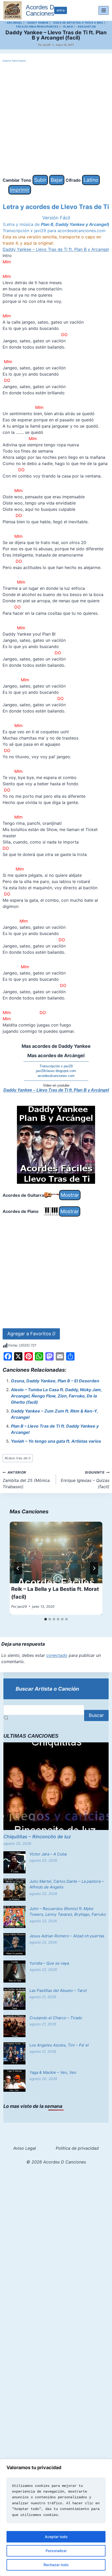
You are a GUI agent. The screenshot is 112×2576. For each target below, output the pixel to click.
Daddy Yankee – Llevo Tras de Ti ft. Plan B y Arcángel (56, 1090)
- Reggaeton (86, 27)
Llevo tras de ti (18, 1458)
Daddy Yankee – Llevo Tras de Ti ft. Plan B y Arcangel (56, 249)
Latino (91, 180)
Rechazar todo (56, 2565)
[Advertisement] (56, 119)
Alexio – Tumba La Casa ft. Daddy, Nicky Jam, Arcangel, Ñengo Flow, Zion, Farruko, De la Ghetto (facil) (56, 1396)
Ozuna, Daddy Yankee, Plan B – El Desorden (55, 1381)
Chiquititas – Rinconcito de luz (37, 1837)
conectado (57, 1655)
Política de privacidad (77, 2148)
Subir (40, 180)
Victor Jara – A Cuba (48, 1854)
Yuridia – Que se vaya (49, 1963)
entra (61, 10)
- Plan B (67, 27)
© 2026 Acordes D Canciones (56, 2162)
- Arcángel (14, 23)
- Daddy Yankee (37, 23)
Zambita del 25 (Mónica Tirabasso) (26, 1480)
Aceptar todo (56, 2537)
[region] (56, 2518)
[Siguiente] (94, 1568)
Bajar (57, 180)
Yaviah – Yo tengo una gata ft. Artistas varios (56, 1441)
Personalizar (56, 2551)
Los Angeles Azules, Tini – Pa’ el (59, 2045)
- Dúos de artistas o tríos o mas (77, 23)
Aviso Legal (25, 2148)
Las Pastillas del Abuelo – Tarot (58, 1990)
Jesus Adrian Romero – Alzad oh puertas (67, 1936)
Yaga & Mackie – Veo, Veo (53, 2072)
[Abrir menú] (104, 10)
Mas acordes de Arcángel (56, 1055)
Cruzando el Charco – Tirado (56, 2018)
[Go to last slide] (18, 1568)
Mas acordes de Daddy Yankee (56, 1046)
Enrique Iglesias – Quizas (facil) (85, 1480)
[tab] (46, 1619)
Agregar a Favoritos (31, 1334)
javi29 (47, 45)
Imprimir (20, 190)
